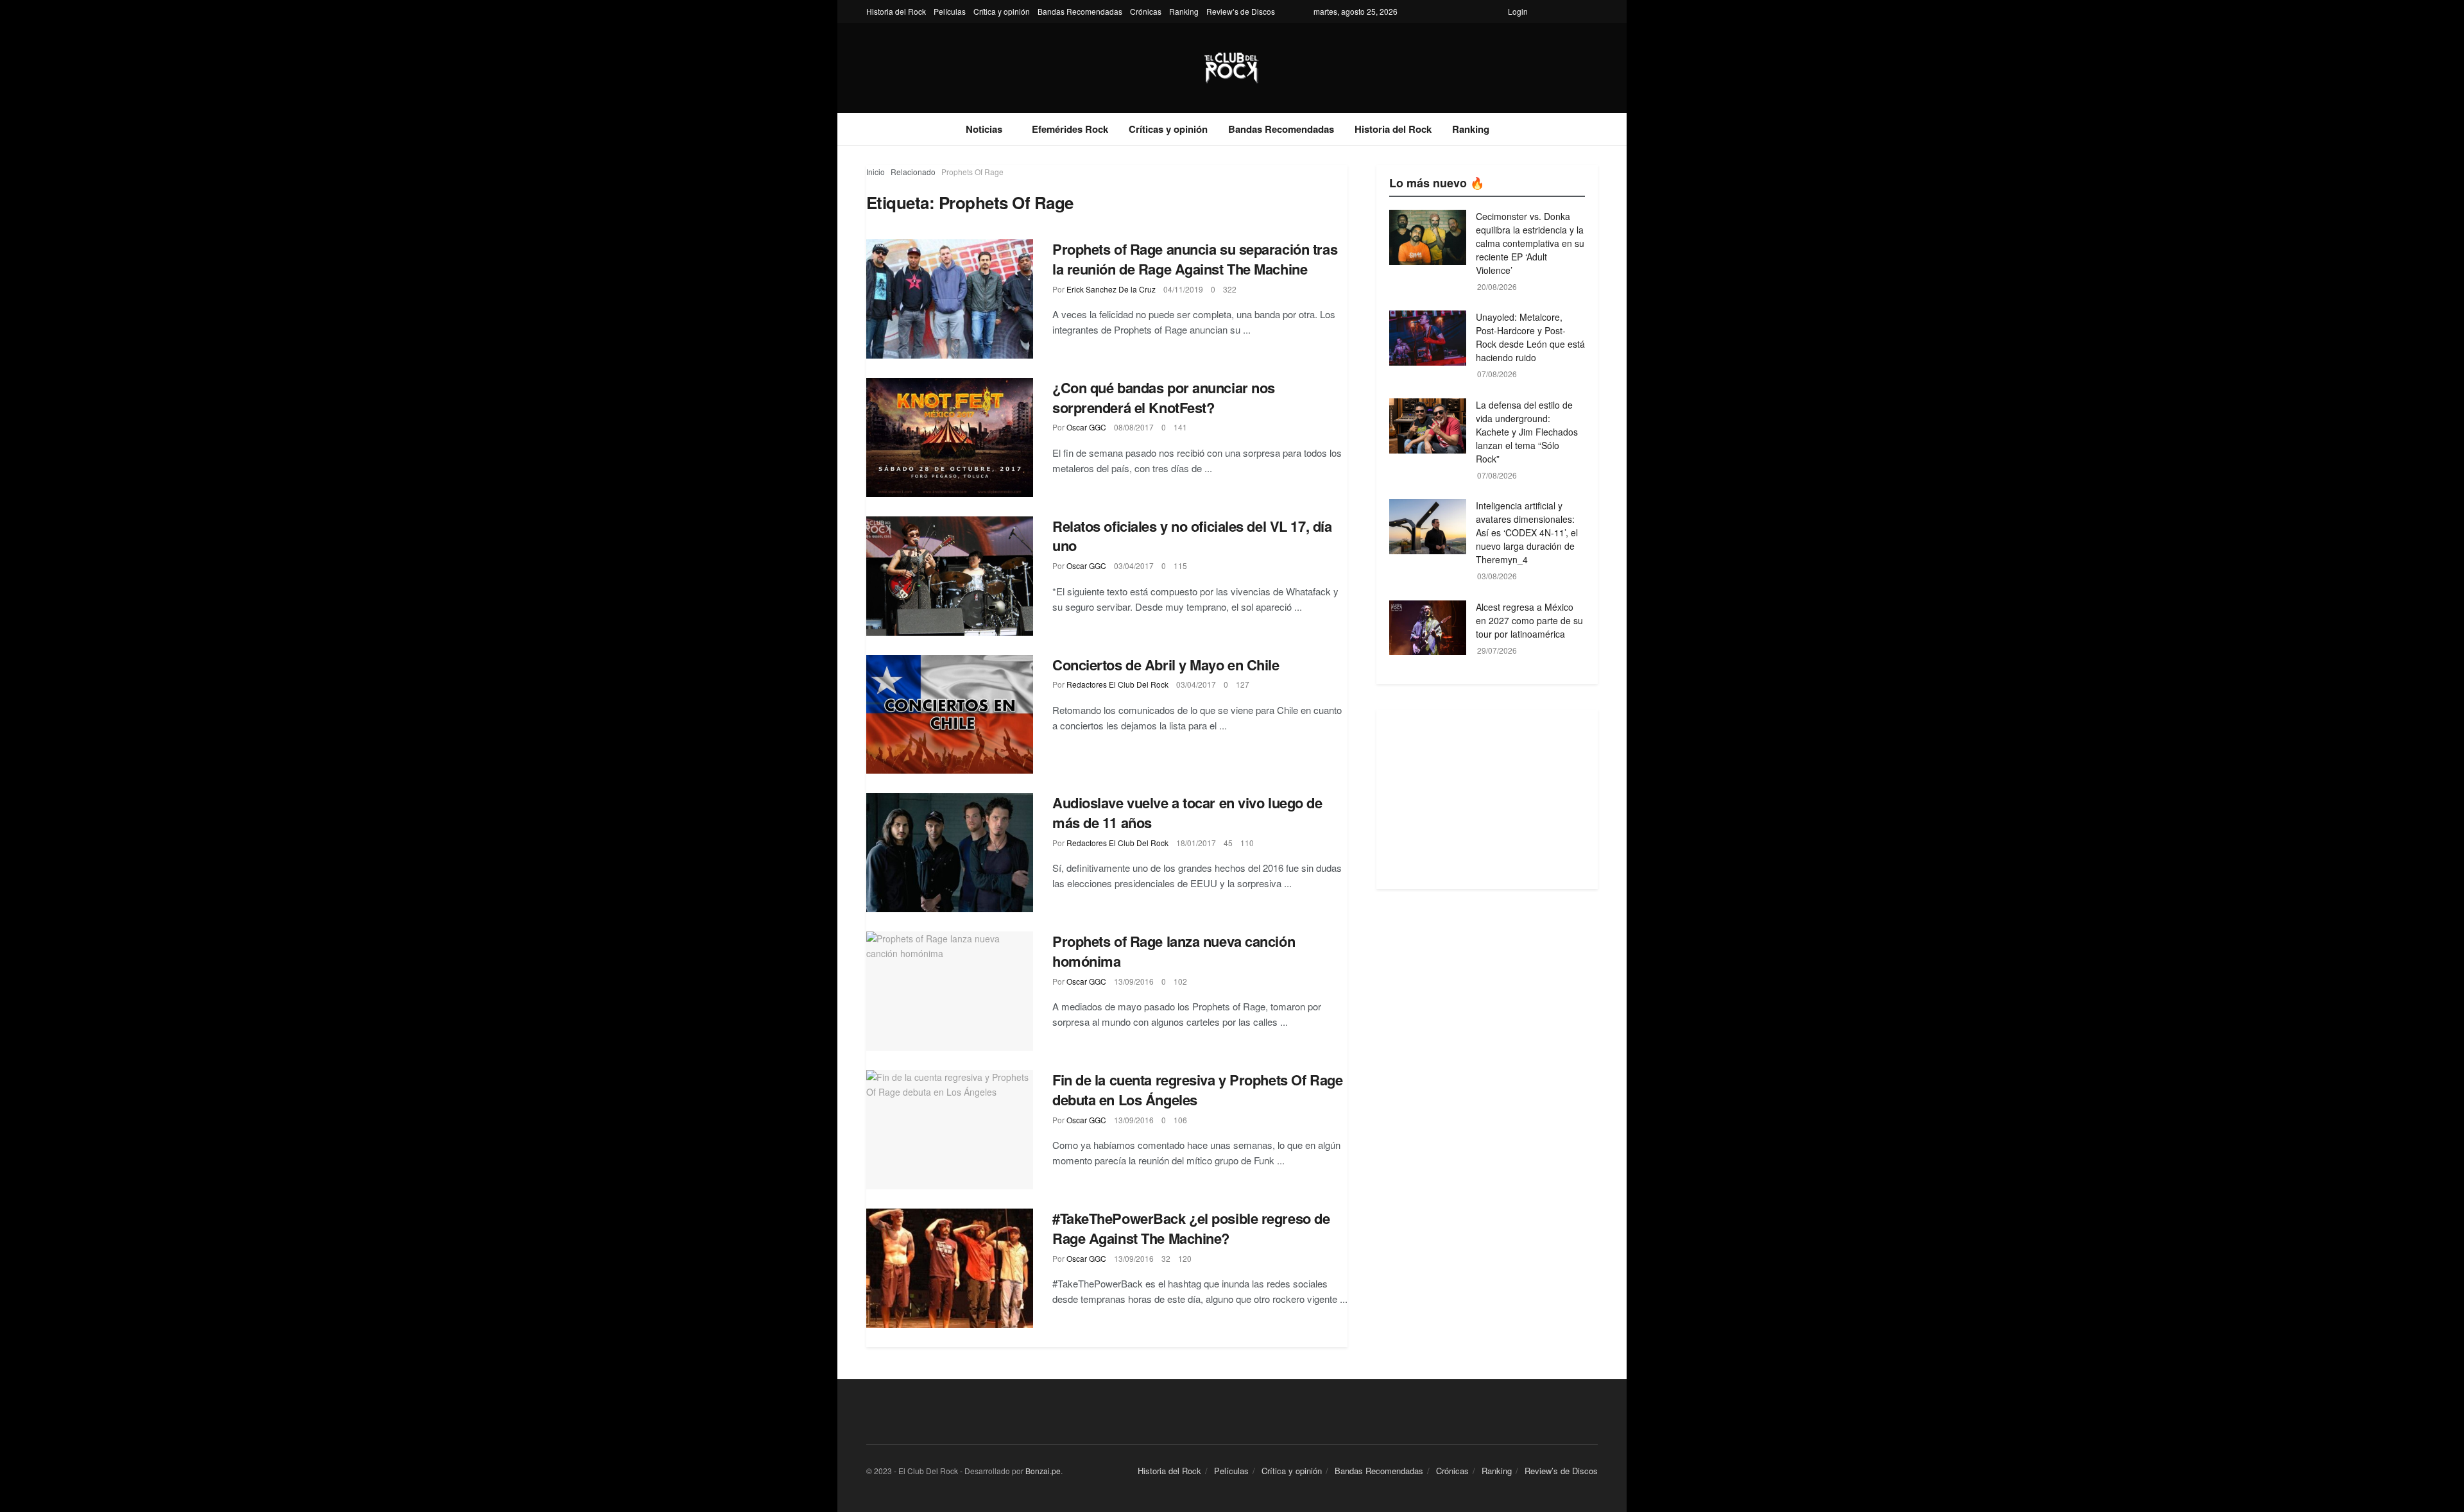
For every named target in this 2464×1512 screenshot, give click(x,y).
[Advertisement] (1487, 799)
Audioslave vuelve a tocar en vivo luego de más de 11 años (1187, 812)
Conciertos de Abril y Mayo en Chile (1166, 665)
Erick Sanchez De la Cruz (1111, 289)
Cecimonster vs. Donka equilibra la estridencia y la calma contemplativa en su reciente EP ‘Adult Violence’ (1530, 243)
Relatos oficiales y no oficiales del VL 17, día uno (1192, 536)
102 (1180, 981)
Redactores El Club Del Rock (1117, 684)
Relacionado (913, 172)
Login (1518, 11)
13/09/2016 (1134, 981)
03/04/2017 (1134, 565)
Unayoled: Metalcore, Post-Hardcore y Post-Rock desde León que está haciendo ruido (1530, 337)
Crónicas (1146, 11)
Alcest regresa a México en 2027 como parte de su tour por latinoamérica (1529, 620)
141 (1180, 427)
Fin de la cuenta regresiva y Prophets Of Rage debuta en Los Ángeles (1197, 1090)
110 (1247, 843)
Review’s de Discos (1241, 11)
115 (1180, 565)
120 (1185, 1258)
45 (1228, 843)
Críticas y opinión (1168, 129)
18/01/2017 (1196, 843)
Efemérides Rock (1070, 129)
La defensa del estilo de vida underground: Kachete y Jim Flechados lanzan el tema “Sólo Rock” (1527, 432)
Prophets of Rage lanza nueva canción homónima (1174, 951)
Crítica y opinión (1002, 11)
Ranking (1184, 11)
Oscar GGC (1086, 427)
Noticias (984, 129)
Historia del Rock (896, 11)
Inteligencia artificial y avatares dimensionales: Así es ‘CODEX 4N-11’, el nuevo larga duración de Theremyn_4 (1527, 532)
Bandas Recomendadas (1080, 11)
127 (1243, 684)
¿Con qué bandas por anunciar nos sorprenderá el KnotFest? (1164, 397)
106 (1180, 1120)
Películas (950, 11)
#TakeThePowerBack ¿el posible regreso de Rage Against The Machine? (1191, 1228)
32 (1166, 1258)
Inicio (876, 172)
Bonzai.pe (1043, 1471)
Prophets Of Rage (972, 172)
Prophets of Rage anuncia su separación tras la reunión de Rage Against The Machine (1195, 259)
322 (1230, 289)
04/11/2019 (1183, 289)
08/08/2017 (1134, 427)
